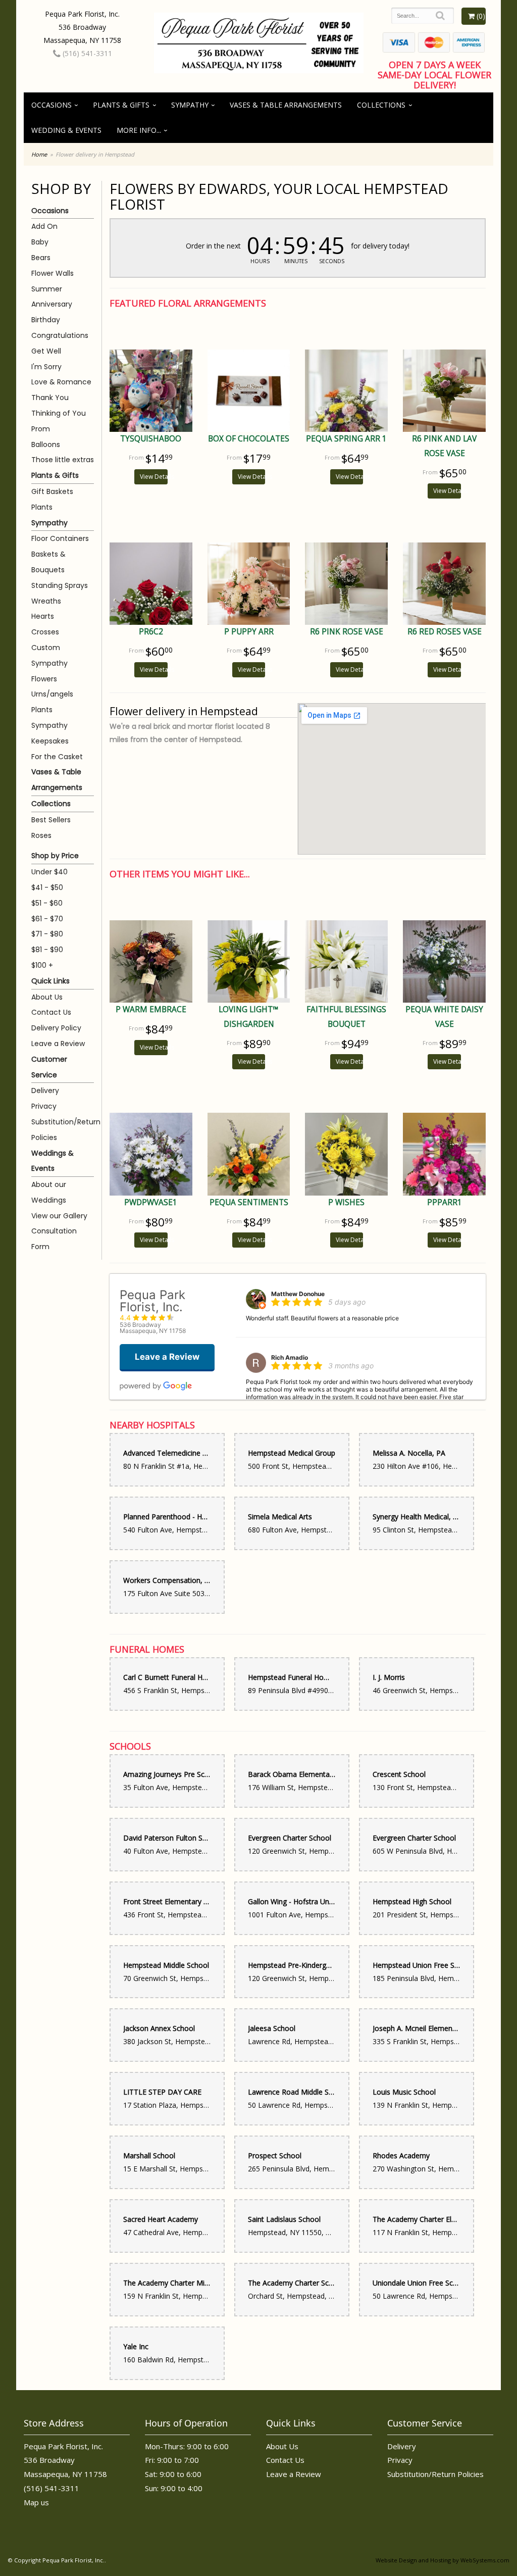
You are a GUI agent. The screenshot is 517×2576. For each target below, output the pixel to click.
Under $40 (49, 872)
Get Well (46, 351)
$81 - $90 (47, 950)
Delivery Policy (56, 1028)
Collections (381, 105)
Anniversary (52, 304)
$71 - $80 (47, 934)
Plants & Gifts (121, 105)
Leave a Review (58, 1044)
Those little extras (63, 460)
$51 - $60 (47, 903)
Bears (41, 258)
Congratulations (60, 335)
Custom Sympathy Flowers (49, 663)
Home (39, 154)
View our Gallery (59, 1216)
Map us (36, 2502)
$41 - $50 (47, 887)
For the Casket (57, 757)
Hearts (43, 616)
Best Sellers (51, 820)
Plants (42, 507)
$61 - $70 (47, 919)
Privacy (44, 1106)
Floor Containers (60, 538)
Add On (44, 226)
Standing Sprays (60, 585)
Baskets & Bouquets (48, 562)
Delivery (45, 1091)
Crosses (45, 632)
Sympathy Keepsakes (50, 733)
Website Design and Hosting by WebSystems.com (443, 2560)
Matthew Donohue (298, 1294)
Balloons (46, 444)
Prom (41, 429)
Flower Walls (53, 273)
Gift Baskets (52, 491)
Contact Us (51, 1012)
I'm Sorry (46, 367)
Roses (41, 835)
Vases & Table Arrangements (286, 105)
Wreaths (46, 601)
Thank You (50, 398)
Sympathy (190, 105)
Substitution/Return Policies (63, 1130)
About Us (47, 997)
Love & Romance (61, 382)
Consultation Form (54, 1239)
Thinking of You (59, 413)
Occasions (51, 105)
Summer (47, 289)
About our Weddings (49, 1192)
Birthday (46, 320)
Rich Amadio (290, 1357)
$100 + (42, 965)
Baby (40, 242)
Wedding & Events (66, 130)
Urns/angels (52, 694)
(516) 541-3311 (86, 53)
